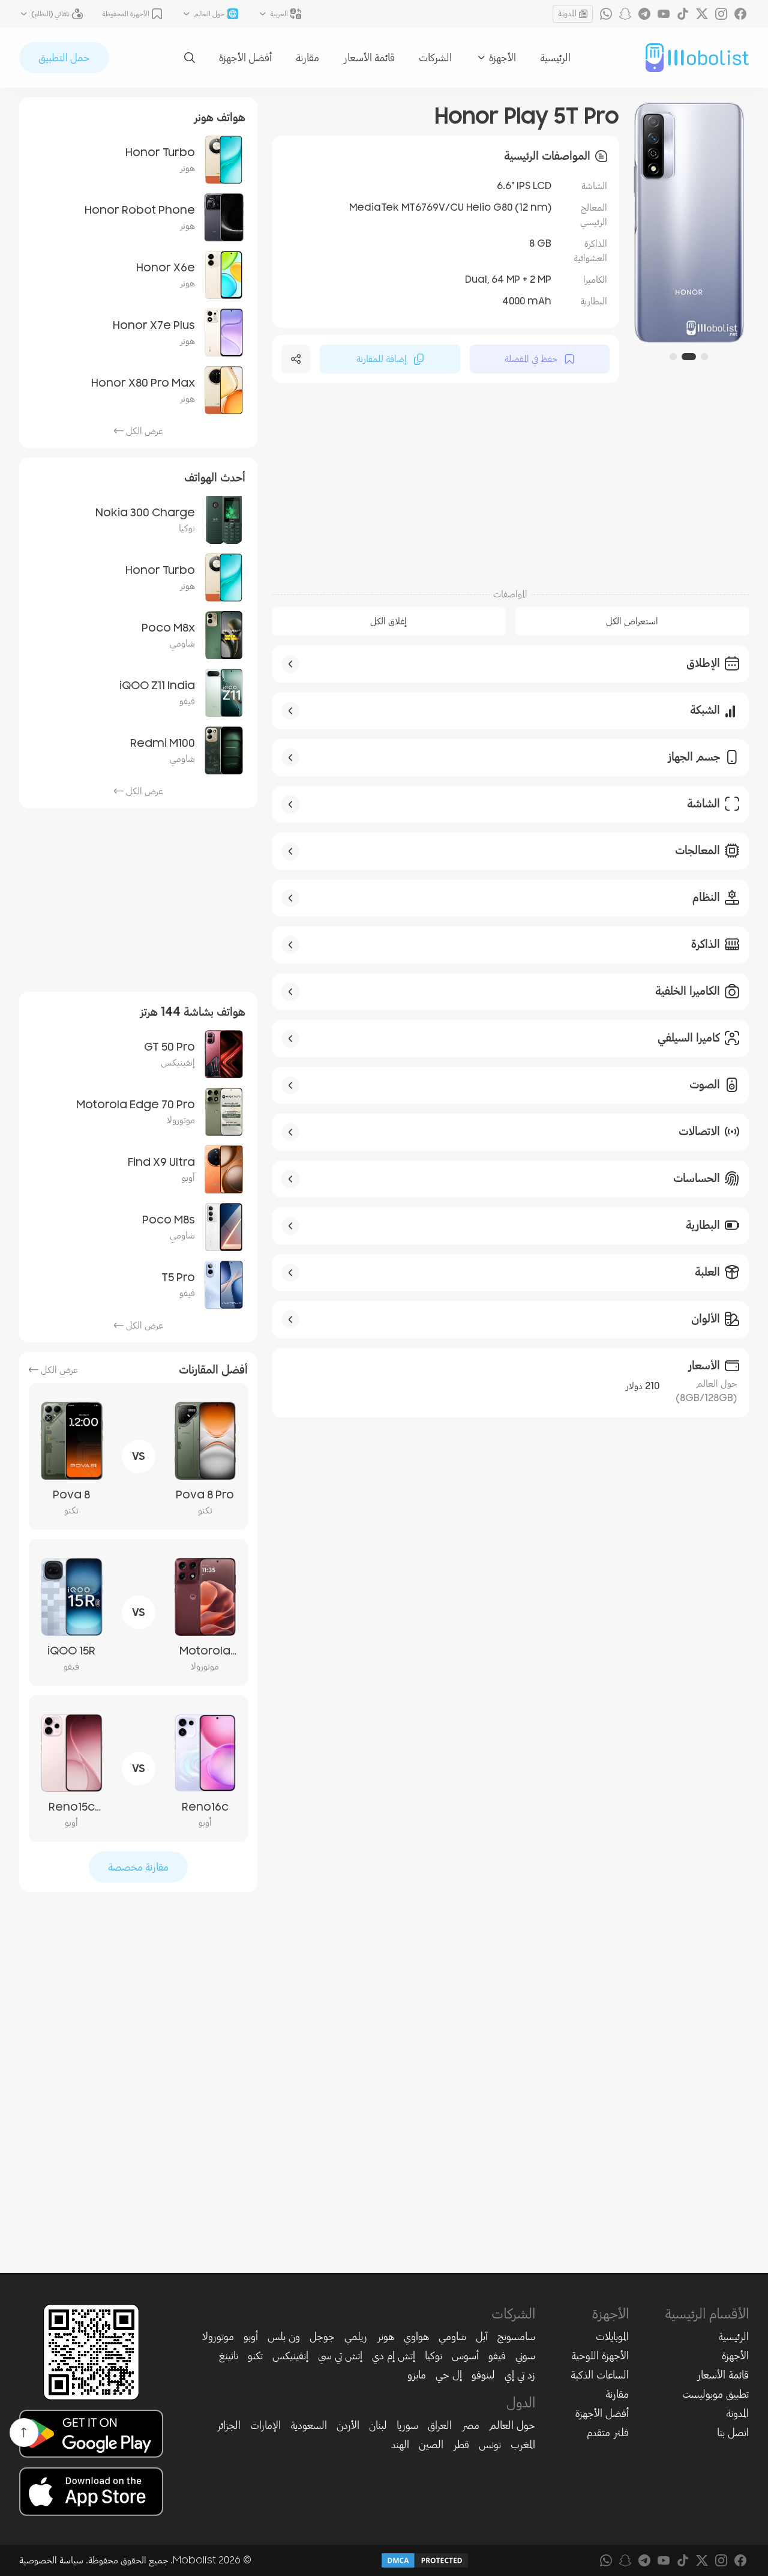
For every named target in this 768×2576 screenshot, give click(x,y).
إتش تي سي (340, 2356)
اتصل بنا (733, 2433)
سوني (525, 2356)
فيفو (497, 2356)
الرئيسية (555, 58)
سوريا (407, 2425)
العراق (440, 2425)
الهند (400, 2445)
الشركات (435, 58)
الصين (431, 2445)
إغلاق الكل (388, 621)
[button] (704, 357)
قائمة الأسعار (369, 58)
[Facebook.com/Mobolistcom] (740, 14)
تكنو (255, 2356)
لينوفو (483, 2375)
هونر (385, 2336)
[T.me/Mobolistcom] (644, 14)
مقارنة (307, 58)
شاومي (452, 2336)
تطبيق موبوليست (715, 2394)
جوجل (322, 2336)
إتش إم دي (394, 2356)
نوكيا (433, 2356)
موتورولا (218, 2336)
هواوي (416, 2336)
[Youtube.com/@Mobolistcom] (664, 14)
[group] (689, 223)
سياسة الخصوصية (51, 2560)
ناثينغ (229, 2356)
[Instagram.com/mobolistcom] (721, 14)
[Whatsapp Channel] (606, 14)
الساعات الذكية (600, 2375)
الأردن (348, 2425)
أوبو (251, 2336)
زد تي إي (520, 2375)
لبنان (378, 2425)
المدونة (567, 14)
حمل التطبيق (64, 58)
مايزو (417, 2375)
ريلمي (356, 2336)
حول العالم (512, 2425)
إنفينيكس (290, 2356)
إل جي (449, 2375)
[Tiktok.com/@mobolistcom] (683, 14)
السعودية (309, 2425)
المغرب (523, 2445)
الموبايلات (612, 2336)
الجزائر (229, 2425)
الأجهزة (735, 2356)
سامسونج (516, 2336)
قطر (461, 2445)
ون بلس (284, 2336)
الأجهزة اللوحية (600, 2356)
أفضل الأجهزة (245, 58)
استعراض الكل (632, 621)
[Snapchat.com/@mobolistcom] (625, 14)
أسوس (465, 2356)
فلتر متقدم (608, 2433)
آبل (482, 2336)
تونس (490, 2445)
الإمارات (265, 2425)
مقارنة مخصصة (138, 1867)
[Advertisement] (510, 484)
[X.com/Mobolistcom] (702, 14)
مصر (470, 2425)
